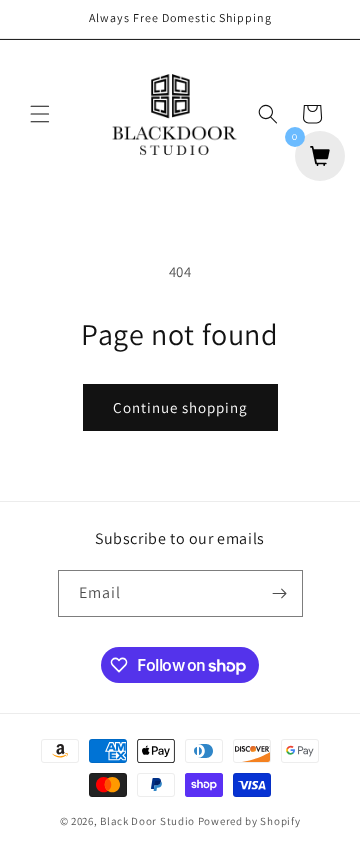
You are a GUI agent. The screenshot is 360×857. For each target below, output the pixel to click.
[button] (40, 114)
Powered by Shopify (249, 821)
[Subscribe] (280, 593)
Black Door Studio (147, 821)
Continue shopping (180, 407)
